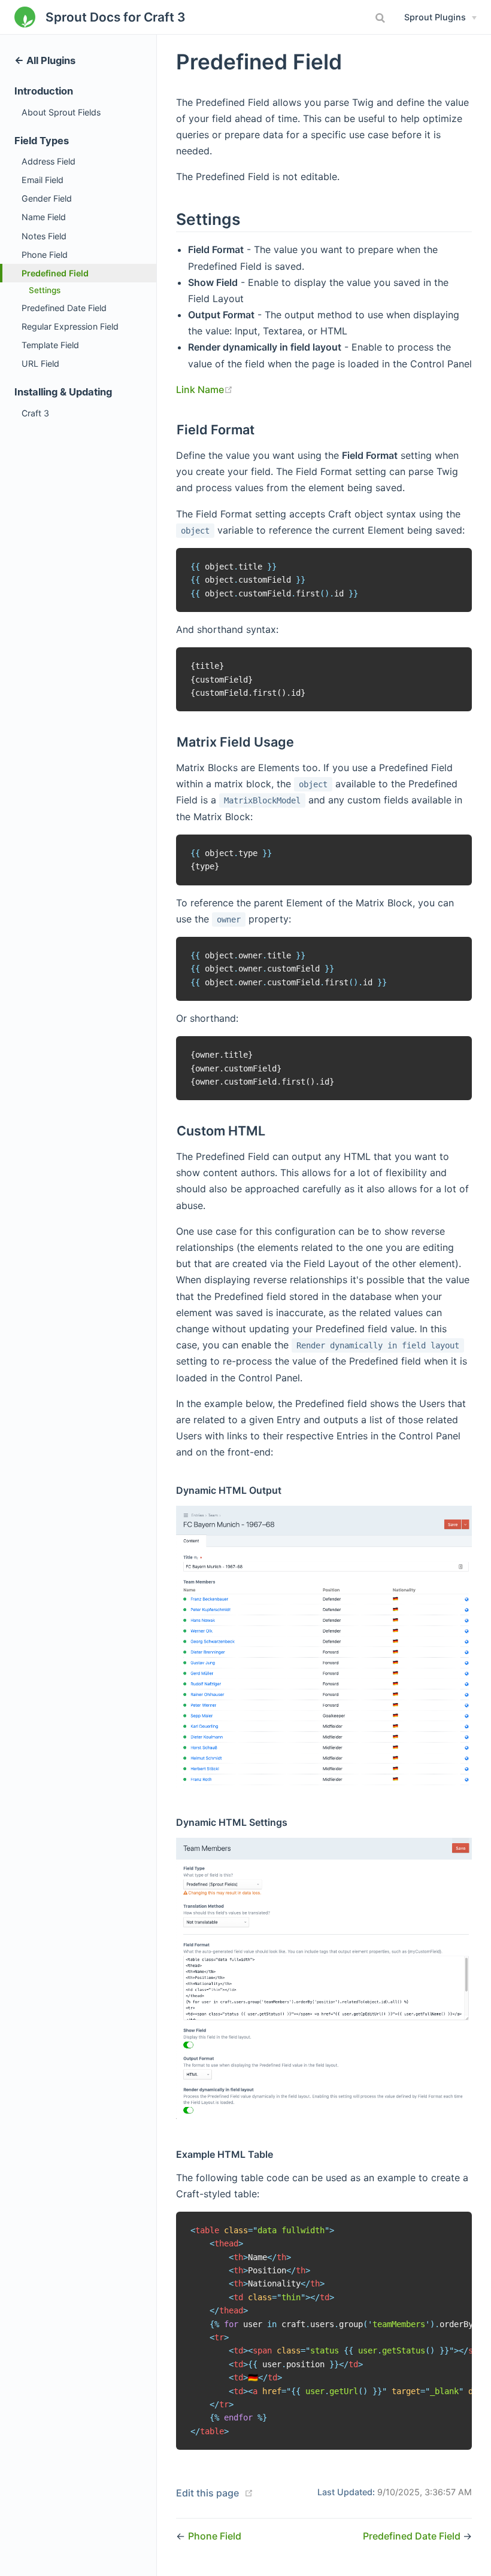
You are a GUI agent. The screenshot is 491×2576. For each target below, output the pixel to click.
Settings (45, 290)
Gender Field (47, 198)
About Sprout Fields (61, 112)
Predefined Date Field (64, 308)
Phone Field (45, 255)
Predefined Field (55, 273)
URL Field (40, 363)
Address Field (49, 161)
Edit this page (207, 2493)
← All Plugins (45, 60)
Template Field (50, 345)
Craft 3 (35, 413)
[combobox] (382, 18)
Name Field (44, 217)
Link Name (204, 389)
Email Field (43, 180)
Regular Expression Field (70, 326)
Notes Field (44, 236)
